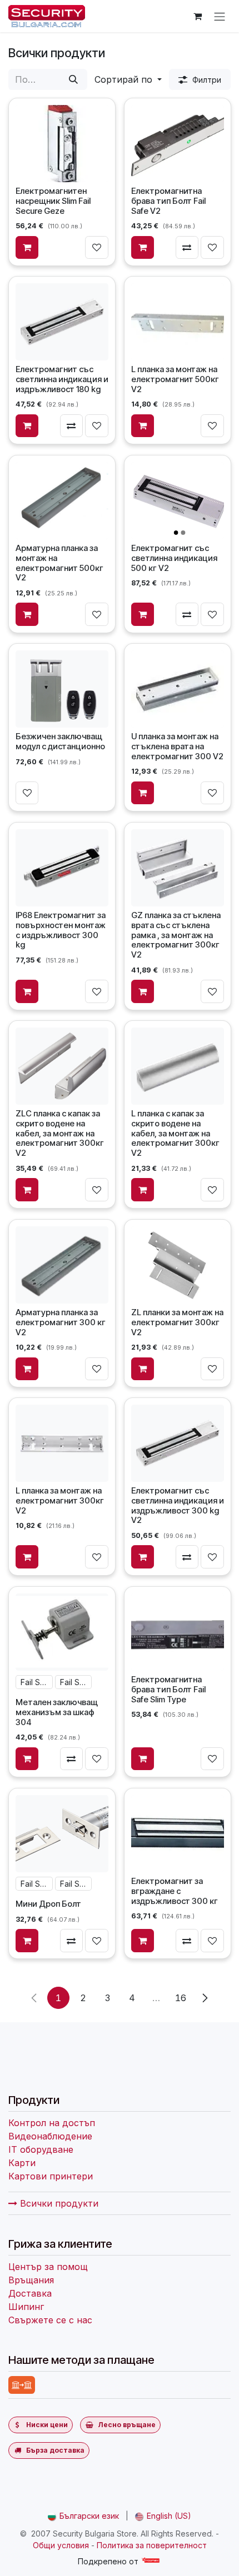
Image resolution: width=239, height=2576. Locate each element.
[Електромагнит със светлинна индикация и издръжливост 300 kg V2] (177, 1443)
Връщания (31, 2280)
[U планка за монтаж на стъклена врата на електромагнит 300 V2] (177, 689)
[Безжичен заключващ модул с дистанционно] (62, 689)
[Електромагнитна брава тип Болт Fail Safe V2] (177, 143)
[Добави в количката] (27, 247)
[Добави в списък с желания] (97, 247)
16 (181, 1998)
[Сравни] (187, 247)
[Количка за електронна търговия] (197, 16)
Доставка (30, 2293)
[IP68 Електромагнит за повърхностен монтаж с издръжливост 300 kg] (62, 868)
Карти (22, 2163)
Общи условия (61, 2545)
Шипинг (26, 2307)
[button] (128, 79)
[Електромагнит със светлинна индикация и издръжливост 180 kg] (62, 322)
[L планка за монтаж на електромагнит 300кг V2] (62, 1443)
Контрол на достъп (52, 2123)
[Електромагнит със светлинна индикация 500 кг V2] (177, 501)
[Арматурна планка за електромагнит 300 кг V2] (62, 1265)
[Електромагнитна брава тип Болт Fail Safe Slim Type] (177, 1632)
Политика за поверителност (152, 2545)
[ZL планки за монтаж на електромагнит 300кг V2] (177, 1265)
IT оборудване (41, 2149)
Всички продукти (58, 2203)
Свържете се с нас (50, 2320)
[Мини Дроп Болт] (62, 1833)
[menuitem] (83, 2516)
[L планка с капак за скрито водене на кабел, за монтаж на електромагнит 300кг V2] (177, 1066)
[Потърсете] (73, 79)
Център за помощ (48, 2267)
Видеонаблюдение (50, 2136)
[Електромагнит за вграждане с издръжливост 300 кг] (177, 1833)
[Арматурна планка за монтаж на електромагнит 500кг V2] (62, 501)
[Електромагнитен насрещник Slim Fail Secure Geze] (62, 143)
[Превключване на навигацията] (220, 16)
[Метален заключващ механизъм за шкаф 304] (62, 1632)
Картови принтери (51, 2176)
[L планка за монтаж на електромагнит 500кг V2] (177, 322)
